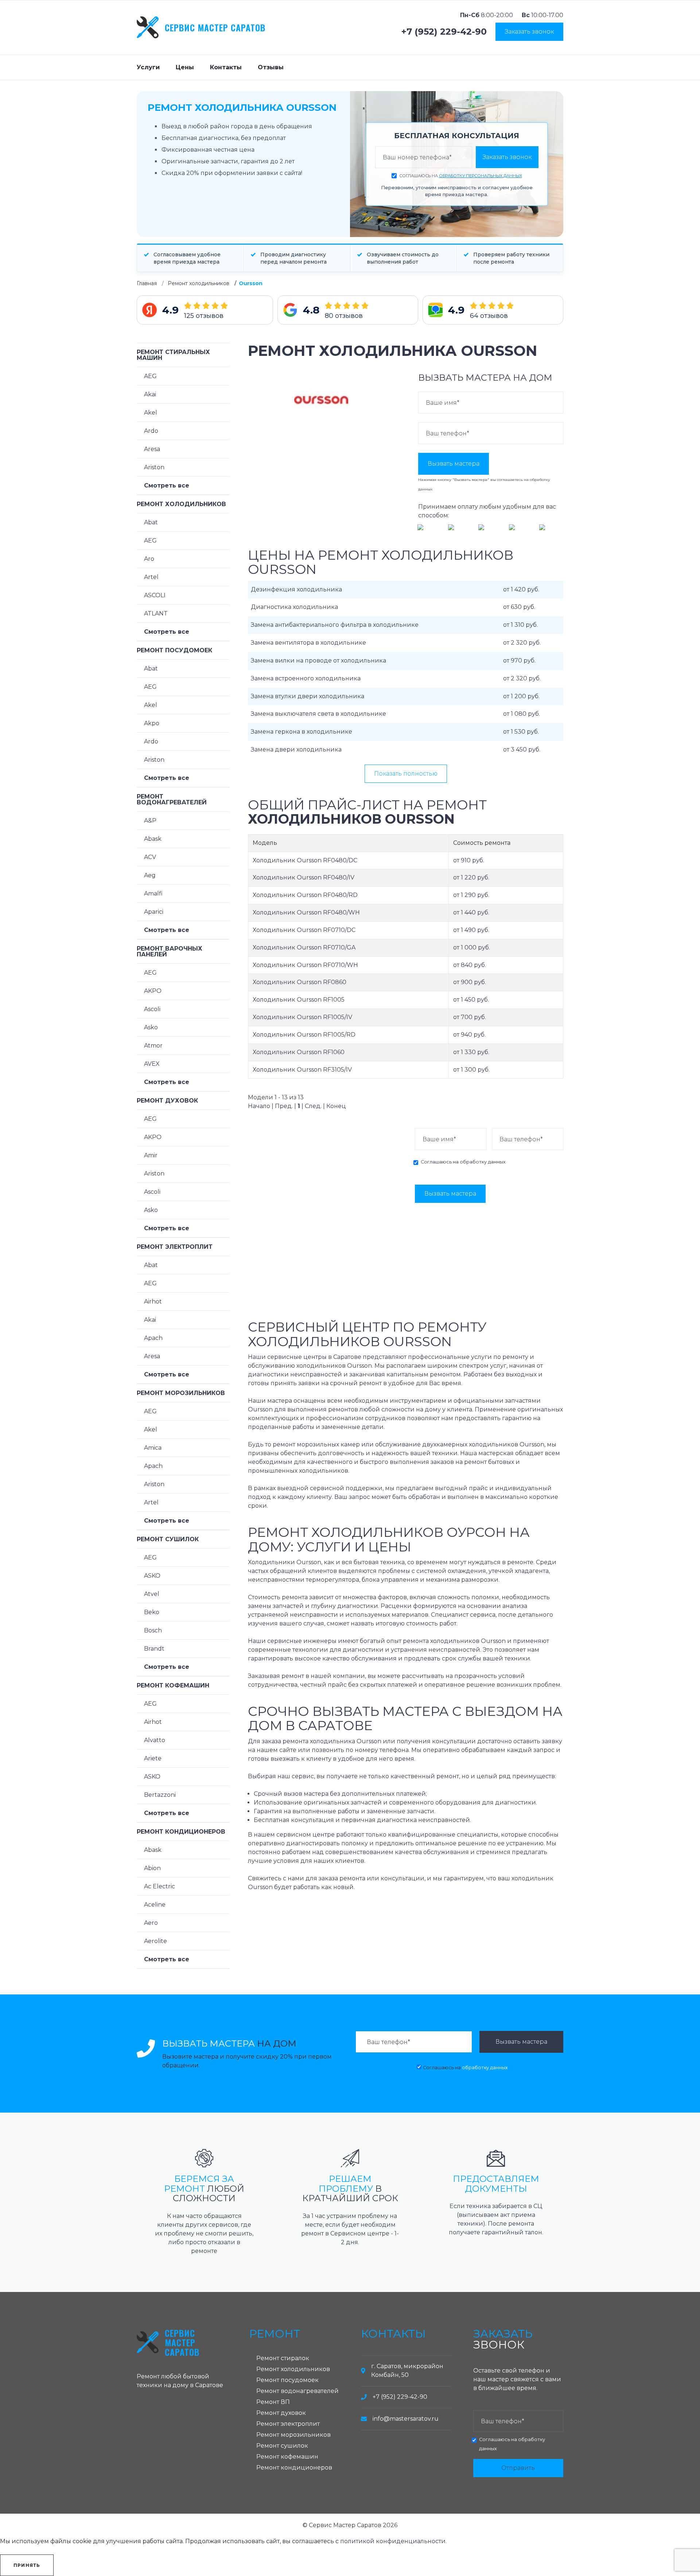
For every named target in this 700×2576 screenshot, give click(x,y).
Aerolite (155, 1941)
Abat (151, 522)
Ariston (154, 467)
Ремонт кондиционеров (181, 1832)
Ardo (151, 431)
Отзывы (271, 67)
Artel (151, 577)
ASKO (152, 1576)
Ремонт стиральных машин (173, 355)
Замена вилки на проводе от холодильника (318, 660)
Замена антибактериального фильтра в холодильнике (335, 625)
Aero (151, 1923)
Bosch (153, 1630)
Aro (149, 559)
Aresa (152, 449)
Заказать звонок (529, 32)
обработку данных (483, 1162)
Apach (153, 1338)
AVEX (152, 1064)
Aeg (150, 875)
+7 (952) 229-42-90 (444, 32)
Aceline (155, 1905)
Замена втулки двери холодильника (308, 696)
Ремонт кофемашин (173, 1685)
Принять (27, 2565)
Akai (150, 394)
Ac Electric (160, 1886)
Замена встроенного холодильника (306, 678)
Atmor (153, 1046)
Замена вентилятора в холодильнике (308, 643)
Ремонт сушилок (168, 1539)
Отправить (518, 2468)
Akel (151, 413)
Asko (151, 1027)
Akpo (152, 723)
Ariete (153, 1758)
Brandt (154, 1649)
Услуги (148, 67)
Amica (153, 1448)
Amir (151, 1155)
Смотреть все (167, 485)
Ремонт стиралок (283, 2358)
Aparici (154, 912)
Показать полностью (406, 774)
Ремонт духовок (167, 1101)
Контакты (226, 67)
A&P (150, 821)
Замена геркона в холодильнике (302, 732)
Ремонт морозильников (181, 1393)
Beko (152, 1612)
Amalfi (153, 893)
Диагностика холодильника (294, 607)
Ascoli (152, 1009)
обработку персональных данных (481, 176)
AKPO (153, 991)
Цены (185, 67)
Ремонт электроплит (175, 1247)
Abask (153, 839)
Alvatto (155, 1740)
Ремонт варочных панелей (170, 951)
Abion (152, 1868)
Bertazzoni (160, 1795)
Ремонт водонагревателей (172, 799)
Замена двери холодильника (296, 749)
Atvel (152, 1594)
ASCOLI (155, 595)
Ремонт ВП (273, 2402)
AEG (150, 376)
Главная (147, 283)
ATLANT (156, 613)
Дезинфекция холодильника (296, 589)
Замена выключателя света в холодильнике (318, 714)
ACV (150, 857)
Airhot (153, 1301)
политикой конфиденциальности (393, 2541)
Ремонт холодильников (199, 283)
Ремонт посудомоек (174, 650)
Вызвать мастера (454, 464)
